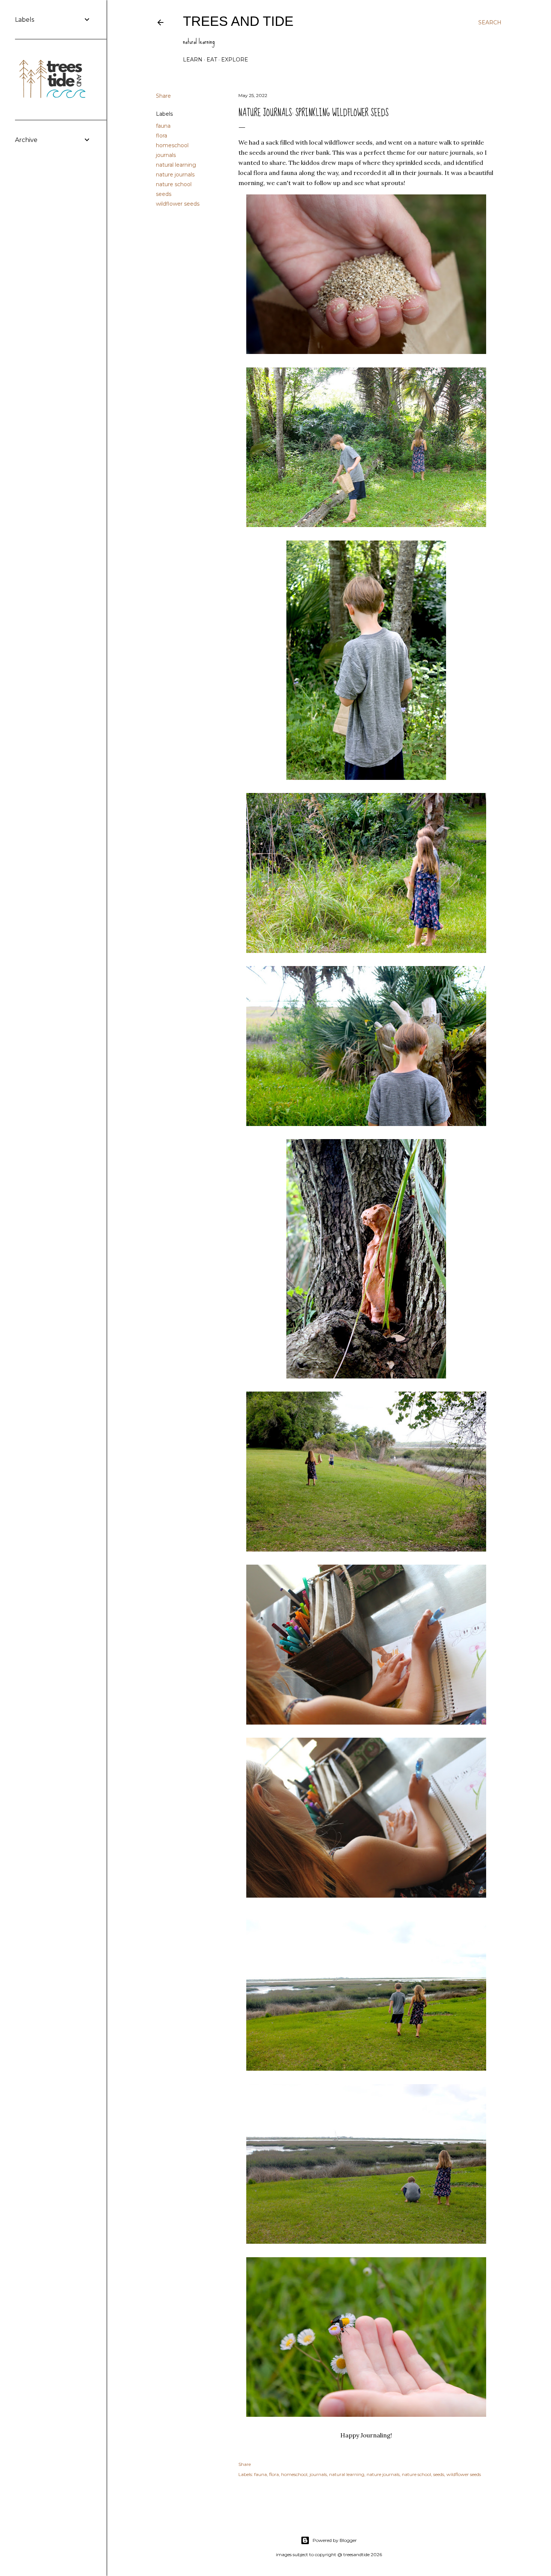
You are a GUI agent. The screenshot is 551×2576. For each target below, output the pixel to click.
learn (193, 60)
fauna (163, 126)
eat (212, 60)
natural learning (176, 165)
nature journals (175, 175)
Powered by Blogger (335, 2540)
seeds (164, 194)
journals (166, 155)
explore (235, 60)
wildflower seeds (178, 204)
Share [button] (163, 96)
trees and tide (238, 21)
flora (162, 136)
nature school (174, 184)
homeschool (172, 145)
